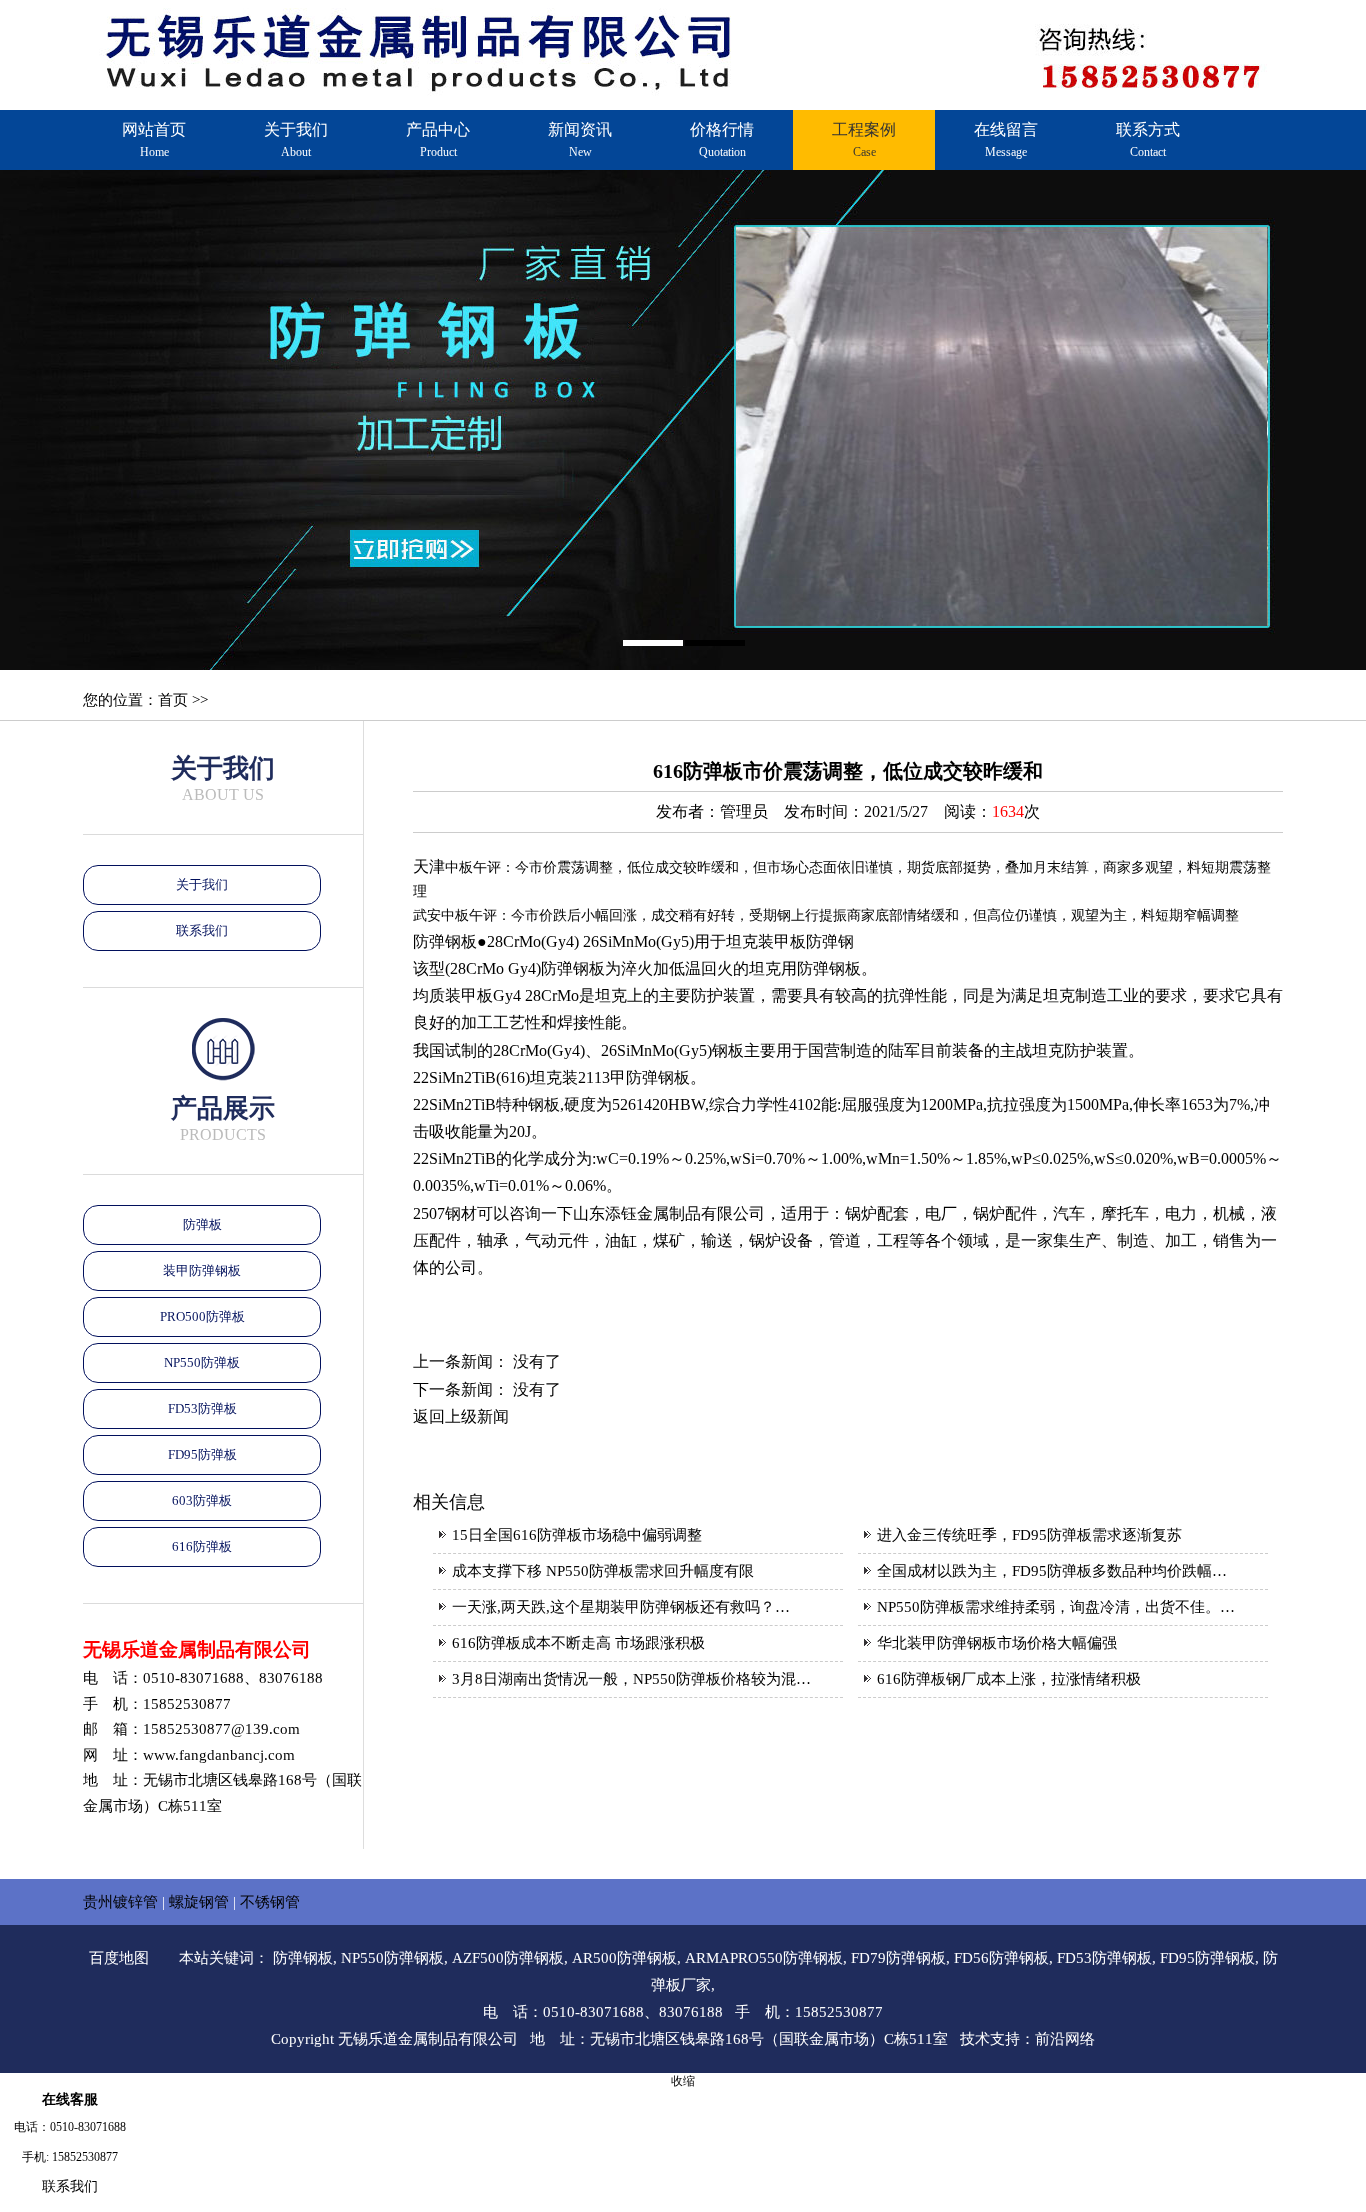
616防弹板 (202, 1546)
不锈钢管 (270, 1902)
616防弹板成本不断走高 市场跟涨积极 (578, 1643)
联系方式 (1148, 140)
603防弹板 (202, 1500)
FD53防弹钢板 (1104, 1958)
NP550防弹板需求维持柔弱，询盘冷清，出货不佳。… (1056, 1607)
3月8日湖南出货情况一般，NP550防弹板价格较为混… (631, 1679)
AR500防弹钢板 (624, 1958)
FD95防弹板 (202, 1454)
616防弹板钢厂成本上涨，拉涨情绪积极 (1009, 1679)
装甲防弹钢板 (202, 1270)
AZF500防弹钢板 (508, 1958)
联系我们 (202, 930)
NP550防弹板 (202, 1362)
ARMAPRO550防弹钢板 (764, 1958)
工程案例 (864, 140)
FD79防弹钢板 (898, 1958)
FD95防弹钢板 (1207, 1958)
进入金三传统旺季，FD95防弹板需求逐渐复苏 (1029, 1535)
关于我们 (296, 140)
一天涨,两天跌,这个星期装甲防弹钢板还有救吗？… (621, 1607)
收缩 (683, 2081)
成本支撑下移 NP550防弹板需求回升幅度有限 (603, 1571)
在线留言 (1006, 140)
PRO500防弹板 (202, 1316)
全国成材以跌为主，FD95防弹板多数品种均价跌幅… (1052, 1571)
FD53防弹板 (202, 1408)
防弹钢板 (303, 1958)
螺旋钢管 (199, 1902)
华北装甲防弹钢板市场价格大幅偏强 (997, 1643)
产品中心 (438, 140)
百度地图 (119, 1958)
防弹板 (202, 1224)
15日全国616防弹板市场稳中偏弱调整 (577, 1535)
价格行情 (722, 140)
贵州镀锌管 (120, 1902)
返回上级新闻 (461, 1416)
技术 (975, 2039)
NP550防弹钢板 (392, 1958)
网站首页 (154, 140)
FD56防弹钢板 (1001, 1958)
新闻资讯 (580, 140)
